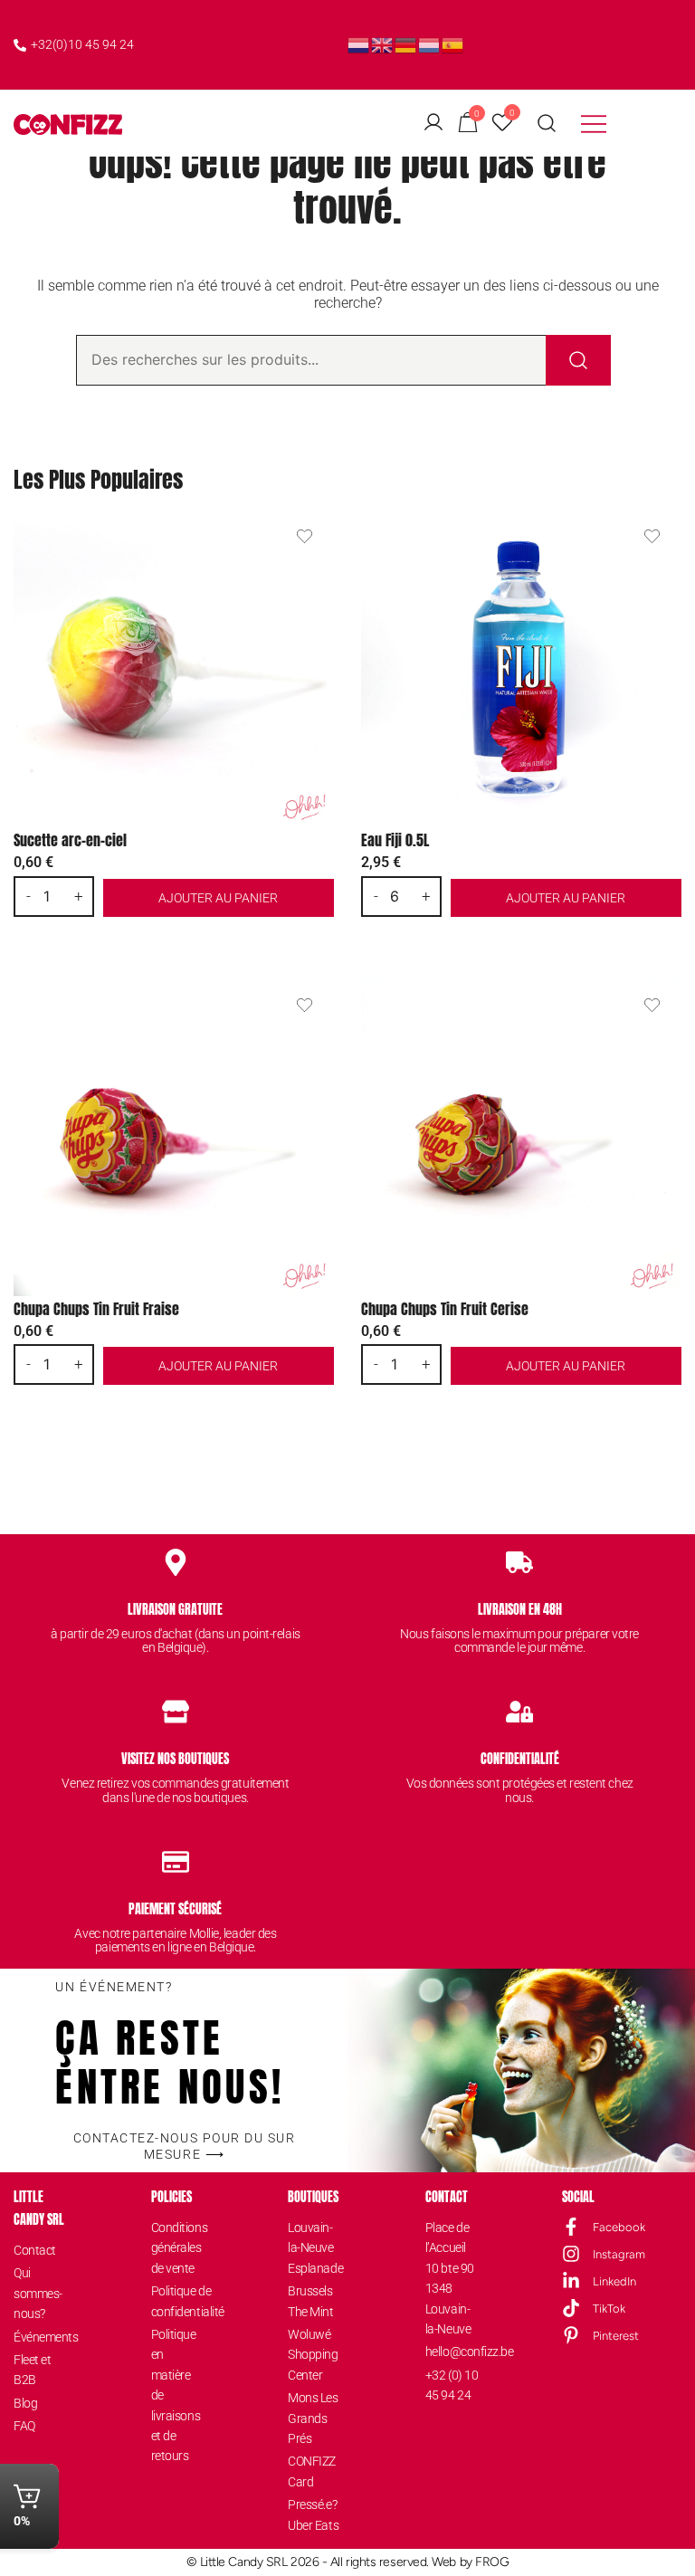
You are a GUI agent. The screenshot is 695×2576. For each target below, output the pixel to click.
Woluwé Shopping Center (313, 2355)
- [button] (29, 896)
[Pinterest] (571, 2335)
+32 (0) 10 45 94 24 (452, 2385)
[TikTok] (571, 2308)
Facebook (619, 2227)
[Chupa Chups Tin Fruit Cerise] (521, 1136)
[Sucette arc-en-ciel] (174, 667)
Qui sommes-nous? (38, 2293)
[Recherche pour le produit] (578, 360)
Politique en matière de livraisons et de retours (176, 2395)
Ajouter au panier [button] (218, 898)
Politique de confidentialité (178, 2301)
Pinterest (616, 2336)
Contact (35, 2250)
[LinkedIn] (571, 2281)
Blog (25, 2403)
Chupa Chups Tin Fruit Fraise (96, 1309)
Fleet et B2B (32, 2370)
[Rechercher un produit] (547, 124)
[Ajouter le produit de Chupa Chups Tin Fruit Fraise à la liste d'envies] (305, 1005)
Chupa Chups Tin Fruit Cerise (445, 1309)
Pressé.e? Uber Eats (313, 2514)
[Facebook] (571, 2227)
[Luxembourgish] (430, 44)
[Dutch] (359, 44)
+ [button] (79, 896)
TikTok (609, 2309)
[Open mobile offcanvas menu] (594, 124)
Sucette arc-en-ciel (70, 840)
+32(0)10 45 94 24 (82, 44)
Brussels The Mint (310, 2301)
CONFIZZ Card (312, 2471)
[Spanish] (453, 44)
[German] (406, 44)
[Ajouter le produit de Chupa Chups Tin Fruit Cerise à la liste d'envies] (652, 1005)
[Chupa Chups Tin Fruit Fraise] (174, 1136)
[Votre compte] (433, 124)
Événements (40, 2337)
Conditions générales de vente (178, 2248)
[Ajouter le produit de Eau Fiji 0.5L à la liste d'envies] (652, 536)
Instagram (619, 2254)
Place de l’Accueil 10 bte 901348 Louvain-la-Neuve (450, 2278)
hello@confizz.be (452, 2352)
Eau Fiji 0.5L (395, 840)
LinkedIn (614, 2281)
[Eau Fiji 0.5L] (521, 667)
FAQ (24, 2426)
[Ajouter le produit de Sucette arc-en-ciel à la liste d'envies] (305, 536)
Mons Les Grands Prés (313, 2418)
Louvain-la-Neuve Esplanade (314, 2248)
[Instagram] (571, 2254)
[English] (383, 44)
